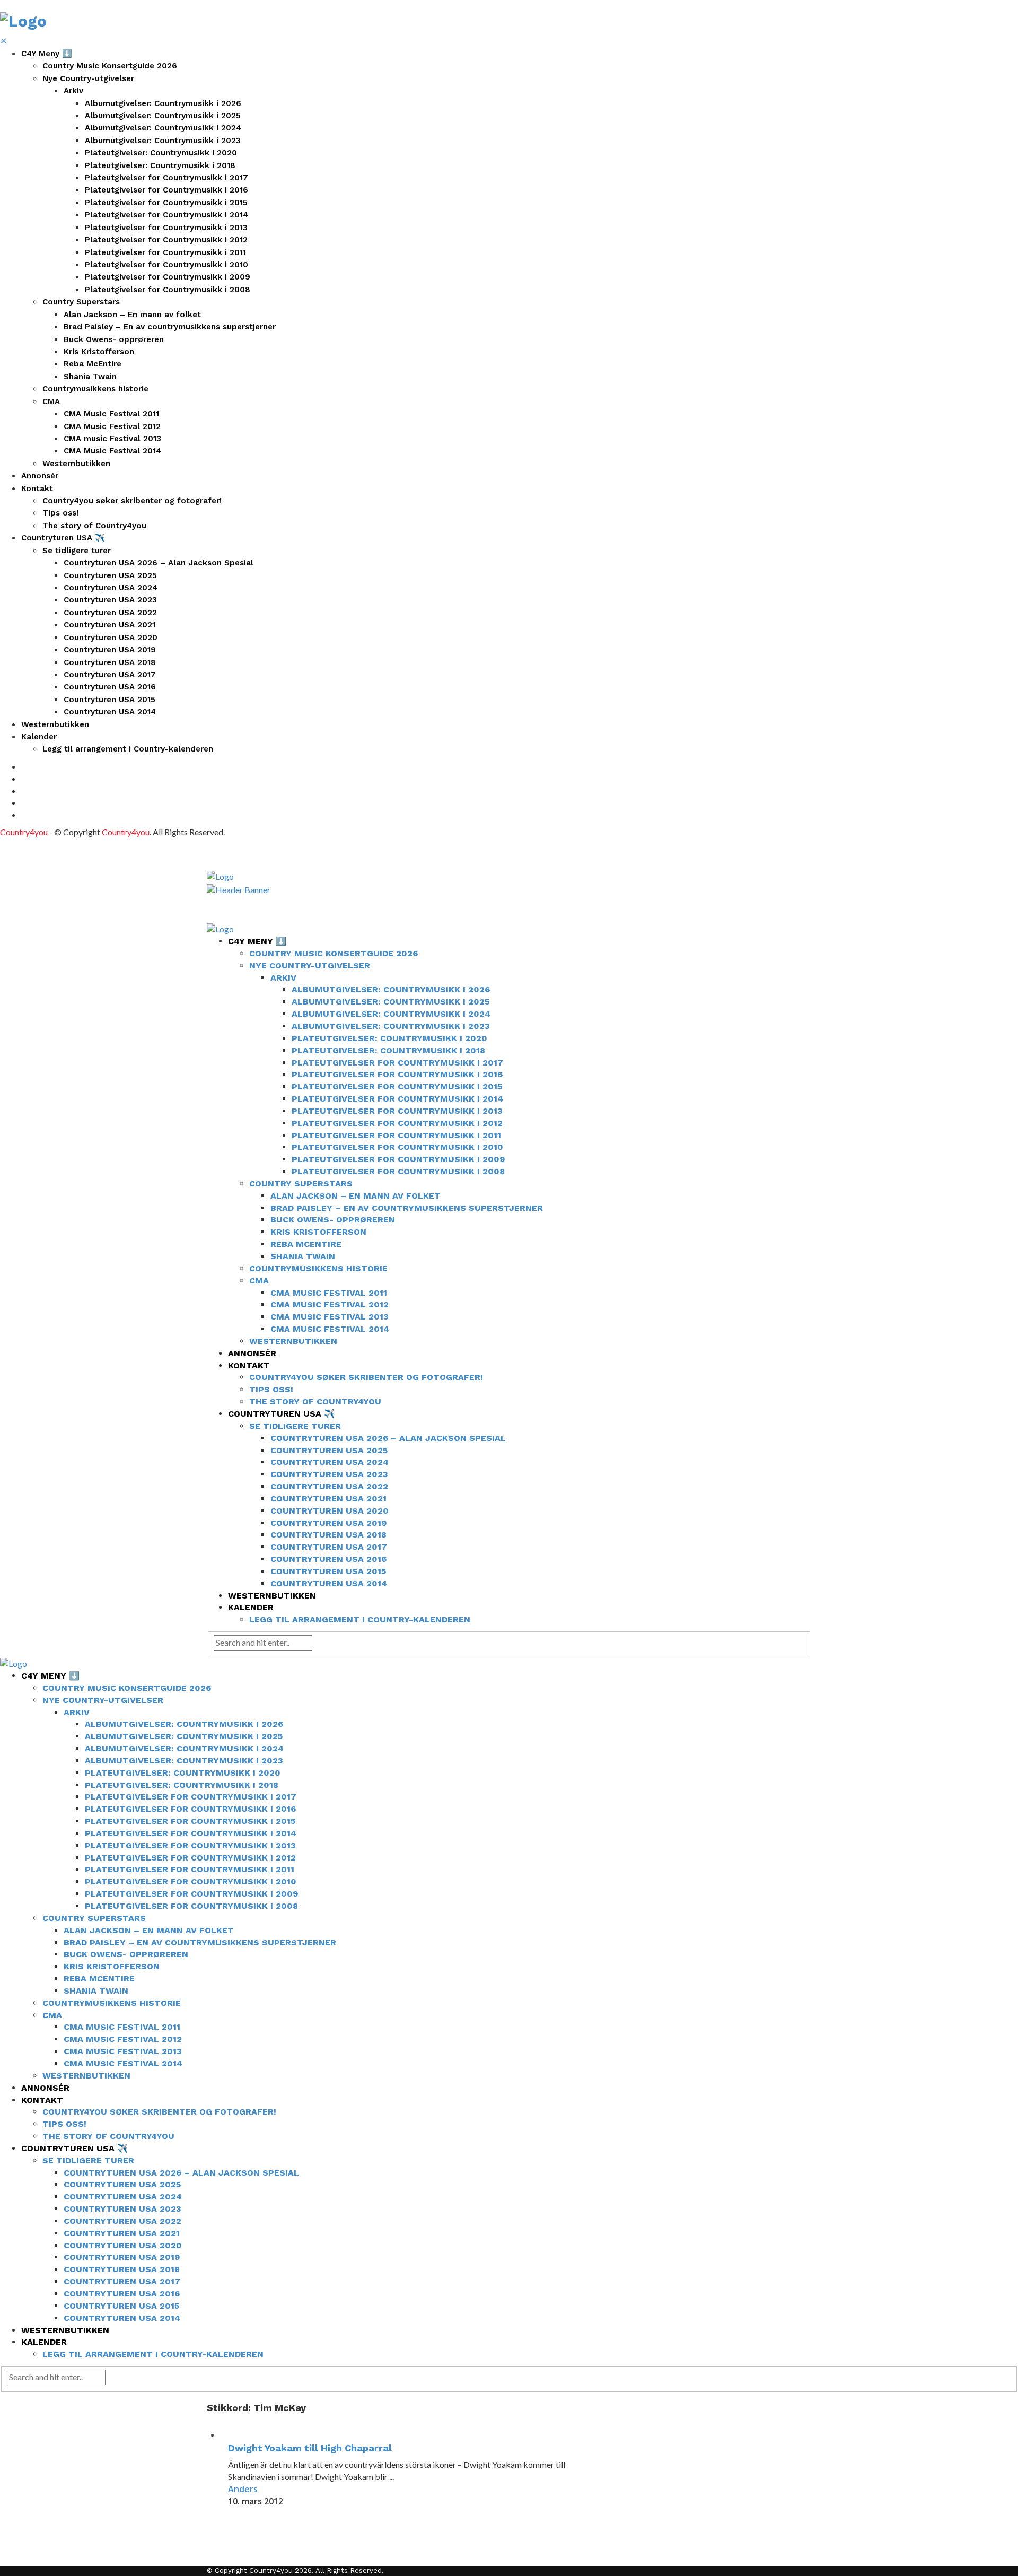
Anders (243, 2489)
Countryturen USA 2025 (110, 575)
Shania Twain (90, 377)
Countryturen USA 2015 (109, 700)
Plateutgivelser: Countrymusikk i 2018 (160, 165)
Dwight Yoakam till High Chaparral (310, 2448)
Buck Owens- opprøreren (114, 339)
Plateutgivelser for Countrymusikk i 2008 (168, 290)
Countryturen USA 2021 (109, 625)
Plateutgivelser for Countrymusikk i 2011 (165, 252)
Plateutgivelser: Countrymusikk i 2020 (161, 153)
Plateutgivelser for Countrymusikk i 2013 (166, 228)
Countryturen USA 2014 (110, 712)
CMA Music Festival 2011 (111, 414)
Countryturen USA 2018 (110, 662)
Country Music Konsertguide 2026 (110, 66)
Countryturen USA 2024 (111, 588)
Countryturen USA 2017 (110, 675)
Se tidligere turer (77, 551)
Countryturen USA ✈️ (63, 538)
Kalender (39, 737)
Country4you (24, 832)
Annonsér (40, 476)
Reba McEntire (93, 364)
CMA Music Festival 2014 (112, 451)
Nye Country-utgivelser (88, 78)
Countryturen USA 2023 (110, 600)
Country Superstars (81, 302)
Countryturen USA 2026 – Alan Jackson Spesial (159, 563)
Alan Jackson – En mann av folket (132, 315)
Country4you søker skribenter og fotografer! (132, 501)
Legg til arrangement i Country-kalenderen (128, 749)
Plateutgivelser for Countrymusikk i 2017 (166, 178)
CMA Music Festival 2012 (112, 426)
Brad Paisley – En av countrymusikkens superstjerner (170, 327)
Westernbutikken (76, 464)
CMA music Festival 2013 (112, 439)
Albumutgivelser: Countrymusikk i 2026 (163, 103)
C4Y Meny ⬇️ (47, 54)
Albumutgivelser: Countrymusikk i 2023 (163, 141)
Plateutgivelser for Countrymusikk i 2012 (166, 240)
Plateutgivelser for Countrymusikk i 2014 (166, 215)
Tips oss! (60, 513)
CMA (51, 401)
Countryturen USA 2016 (110, 687)
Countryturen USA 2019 (110, 650)
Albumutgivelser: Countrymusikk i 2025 (163, 116)
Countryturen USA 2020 (111, 638)
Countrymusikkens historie (95, 389)
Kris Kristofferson (99, 352)
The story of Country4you (94, 526)
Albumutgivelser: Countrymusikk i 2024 (163, 128)
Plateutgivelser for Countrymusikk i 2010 (166, 265)
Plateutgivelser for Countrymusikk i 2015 (166, 203)
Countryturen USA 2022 (110, 613)
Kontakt (37, 488)
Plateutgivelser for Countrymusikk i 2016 (166, 190)
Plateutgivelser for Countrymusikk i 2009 (168, 277)
